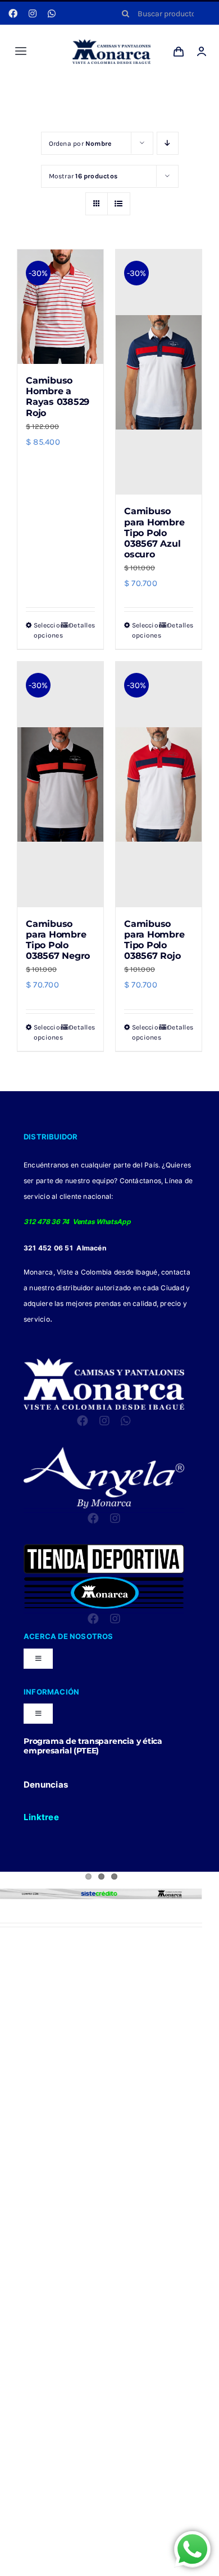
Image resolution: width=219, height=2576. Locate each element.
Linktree (41, 1817)
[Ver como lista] (119, 204)
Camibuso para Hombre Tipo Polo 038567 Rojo (154, 940)
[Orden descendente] (168, 143)
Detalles (82, 625)
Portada (94, 91)
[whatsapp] (52, 13)
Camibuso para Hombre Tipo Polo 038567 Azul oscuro (154, 533)
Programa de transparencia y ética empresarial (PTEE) (93, 1746)
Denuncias (46, 1785)
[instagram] (33, 13)
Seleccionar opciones (47, 630)
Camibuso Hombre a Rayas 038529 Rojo (58, 397)
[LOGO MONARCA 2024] (111, 43)
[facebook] (13, 13)
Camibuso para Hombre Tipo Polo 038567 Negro (58, 940)
